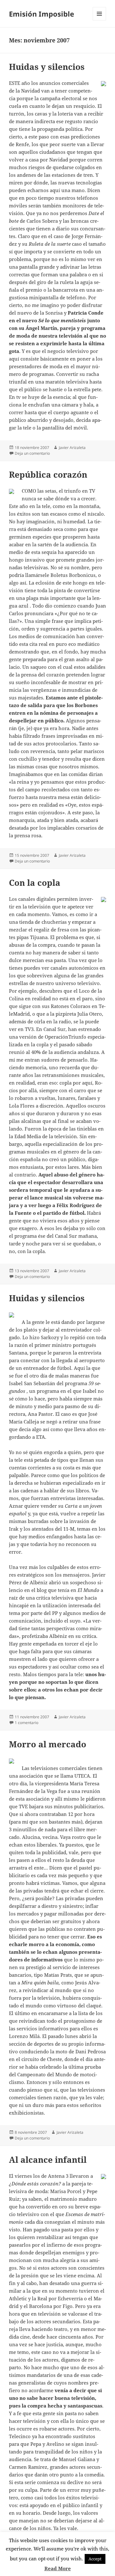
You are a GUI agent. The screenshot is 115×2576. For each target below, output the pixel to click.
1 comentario (27, 1723)
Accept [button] (95, 2559)
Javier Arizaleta (72, 448)
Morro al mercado (48, 1744)
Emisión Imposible (42, 14)
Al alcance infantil (48, 2160)
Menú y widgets (100, 20)
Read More (58, 2568)
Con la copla (35, 883)
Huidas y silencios (47, 67)
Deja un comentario (32, 453)
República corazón (48, 474)
